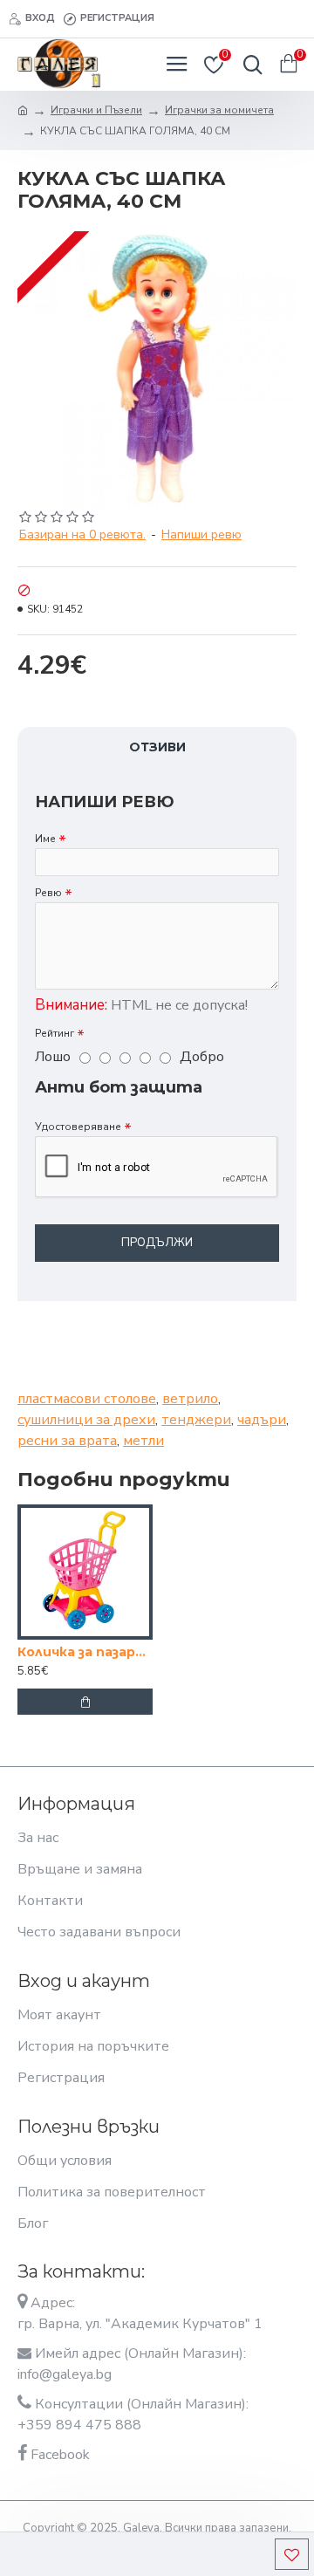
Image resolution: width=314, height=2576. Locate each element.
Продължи (157, 1243)
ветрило (190, 1399)
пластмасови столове (87, 1399)
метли (143, 1441)
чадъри (262, 1420)
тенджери (196, 1420)
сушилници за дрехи (86, 1420)
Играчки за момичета (219, 110)
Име (45, 839)
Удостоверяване (78, 1127)
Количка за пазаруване (85, 1652)
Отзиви (157, 747)
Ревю (48, 893)
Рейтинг (55, 1033)
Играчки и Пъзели (96, 110)
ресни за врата (67, 1441)
